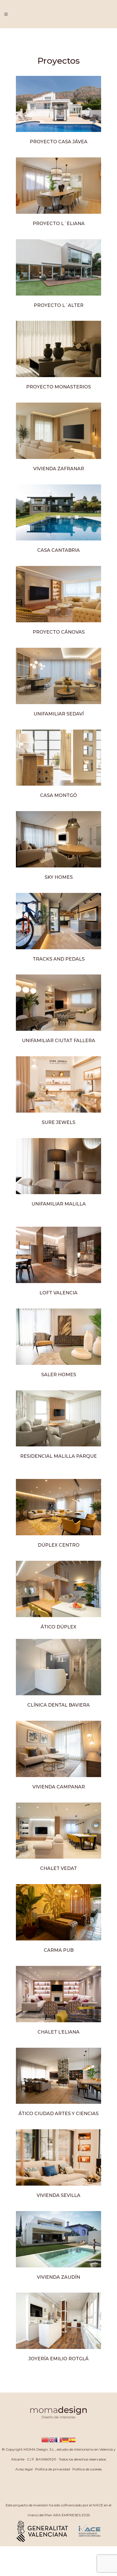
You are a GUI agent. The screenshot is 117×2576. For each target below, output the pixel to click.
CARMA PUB (59, 1950)
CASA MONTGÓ (58, 795)
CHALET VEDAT (58, 1868)
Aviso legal (24, 2469)
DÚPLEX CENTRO (59, 1545)
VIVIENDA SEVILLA (58, 2195)
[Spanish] (72, 2439)
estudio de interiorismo (75, 2449)
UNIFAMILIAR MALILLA (59, 1204)
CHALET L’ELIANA (58, 2032)
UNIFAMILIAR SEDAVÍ (59, 714)
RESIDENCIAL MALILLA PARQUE (58, 1456)
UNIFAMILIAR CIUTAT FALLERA (58, 1041)
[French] (58, 2439)
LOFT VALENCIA (58, 1293)
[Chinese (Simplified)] (45, 2439)
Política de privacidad (53, 2469)
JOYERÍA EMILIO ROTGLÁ (58, 2359)
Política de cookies (87, 2469)
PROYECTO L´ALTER (59, 305)
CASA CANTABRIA (58, 550)
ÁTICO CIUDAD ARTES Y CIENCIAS (58, 2114)
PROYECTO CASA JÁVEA (59, 142)
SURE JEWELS (58, 1122)
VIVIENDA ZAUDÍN (58, 2277)
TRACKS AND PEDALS (59, 959)
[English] (52, 2439)
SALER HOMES (59, 1375)
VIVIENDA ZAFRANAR (59, 469)
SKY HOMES (59, 877)
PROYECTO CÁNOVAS (59, 632)
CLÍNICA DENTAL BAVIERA (58, 1705)
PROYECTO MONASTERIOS (58, 387)
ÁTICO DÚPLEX (58, 1627)
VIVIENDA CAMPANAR (59, 1787)
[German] (65, 2439)
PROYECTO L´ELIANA (59, 224)
